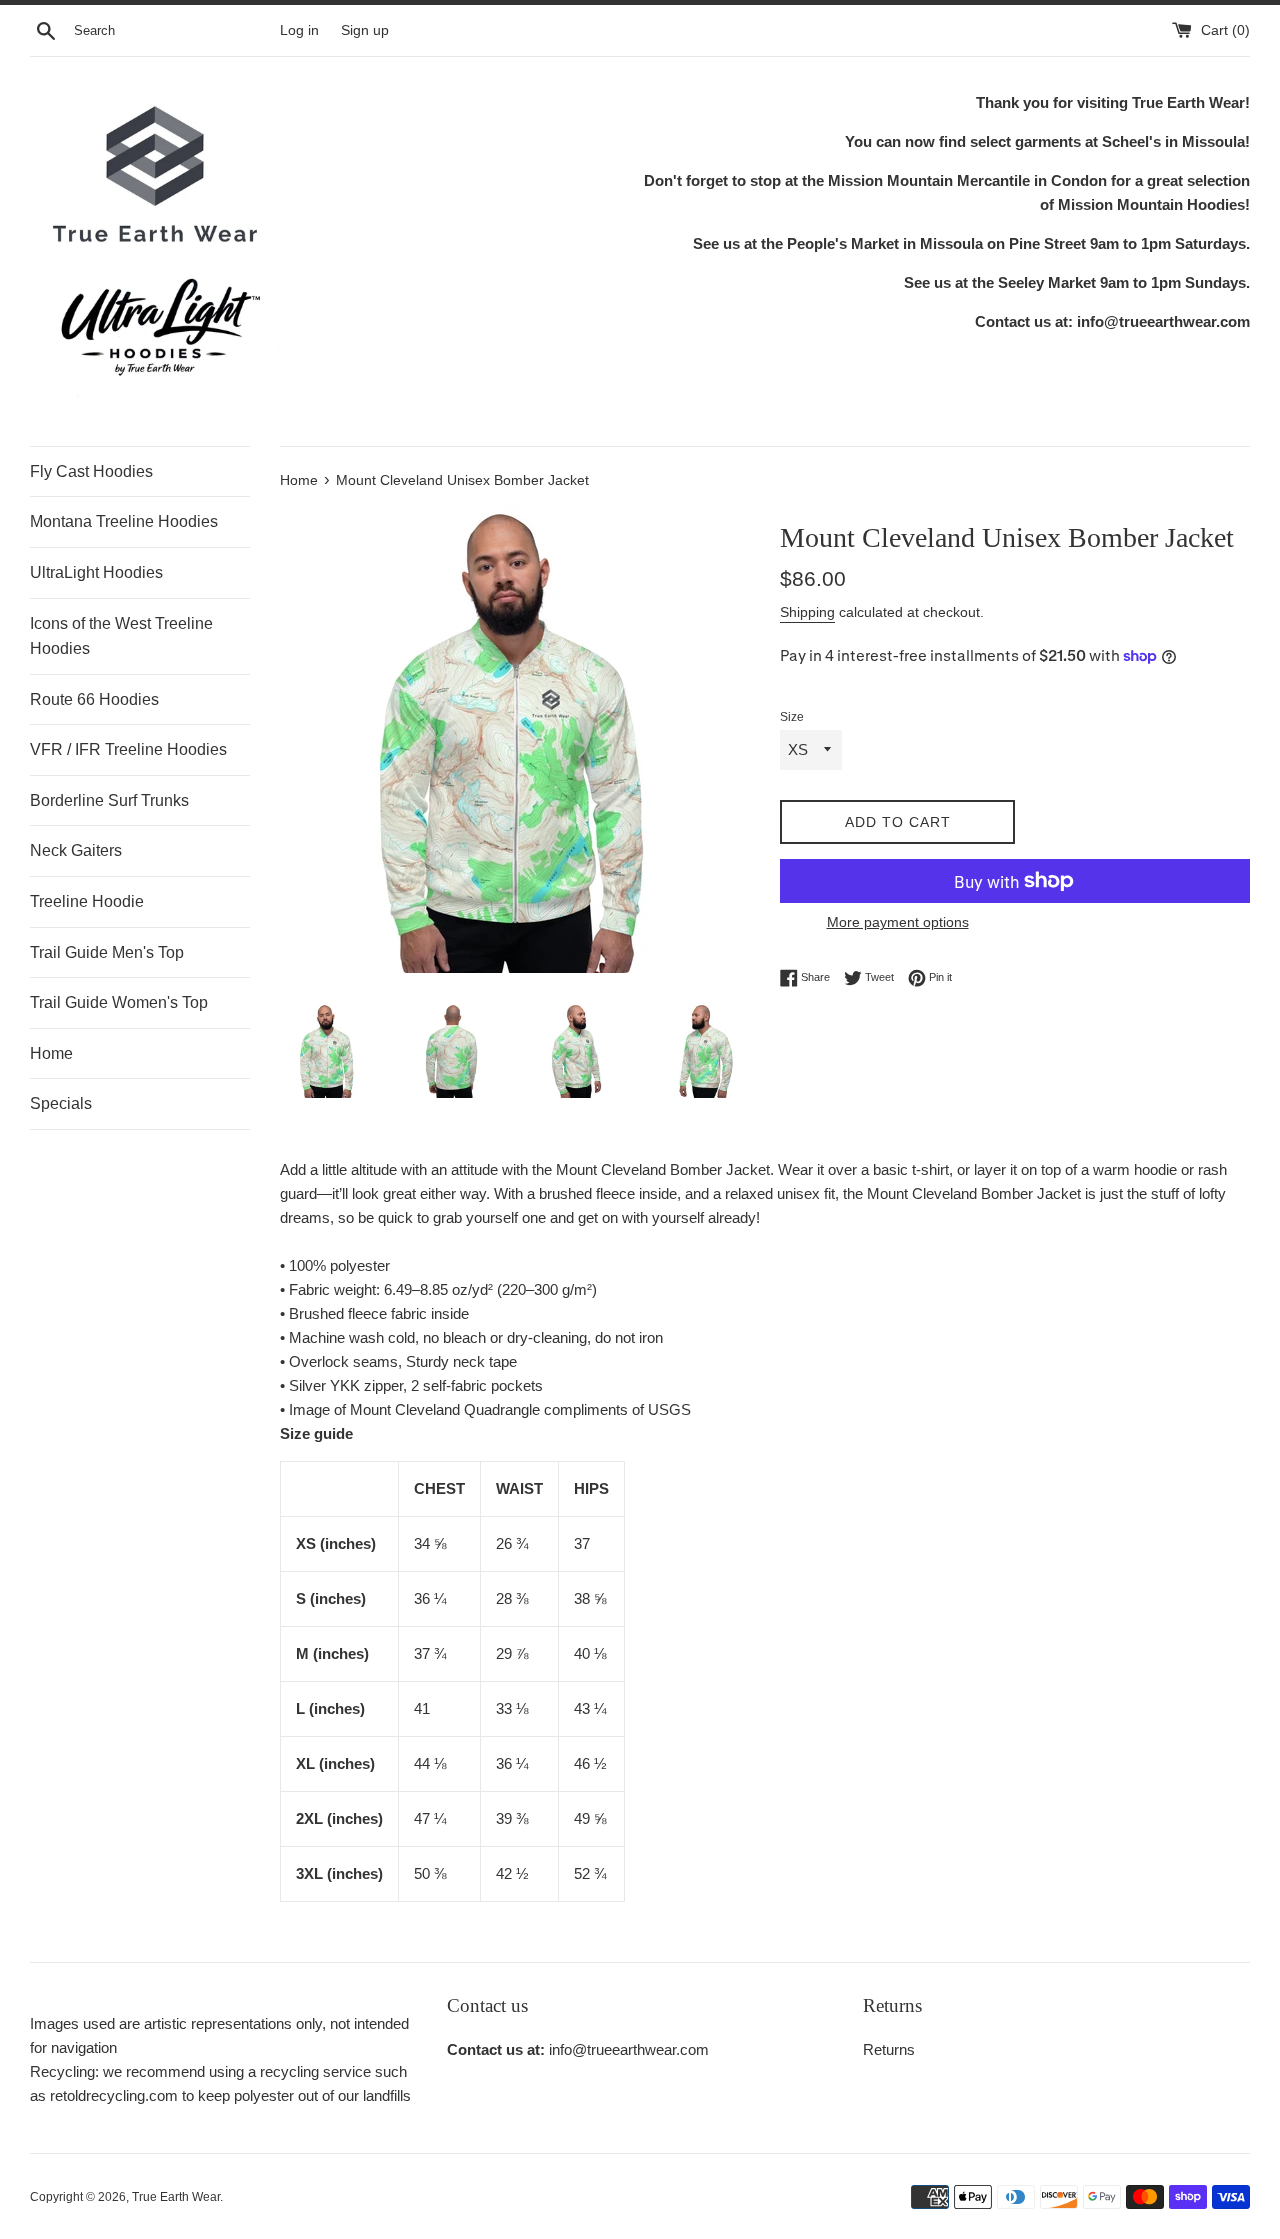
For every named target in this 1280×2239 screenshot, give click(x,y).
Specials (61, 1103)
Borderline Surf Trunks (109, 800)
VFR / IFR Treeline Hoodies (128, 749)
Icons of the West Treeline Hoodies (121, 636)
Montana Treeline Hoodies (124, 521)
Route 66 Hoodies (94, 699)
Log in (299, 30)
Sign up (365, 30)
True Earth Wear (176, 2197)
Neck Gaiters (76, 850)
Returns (889, 2049)
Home (51, 1053)
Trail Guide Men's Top (107, 952)
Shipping (807, 612)
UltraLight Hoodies (96, 572)
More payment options (898, 922)
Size (792, 717)
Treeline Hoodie (87, 901)
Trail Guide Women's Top (119, 1002)
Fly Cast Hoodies (91, 471)
